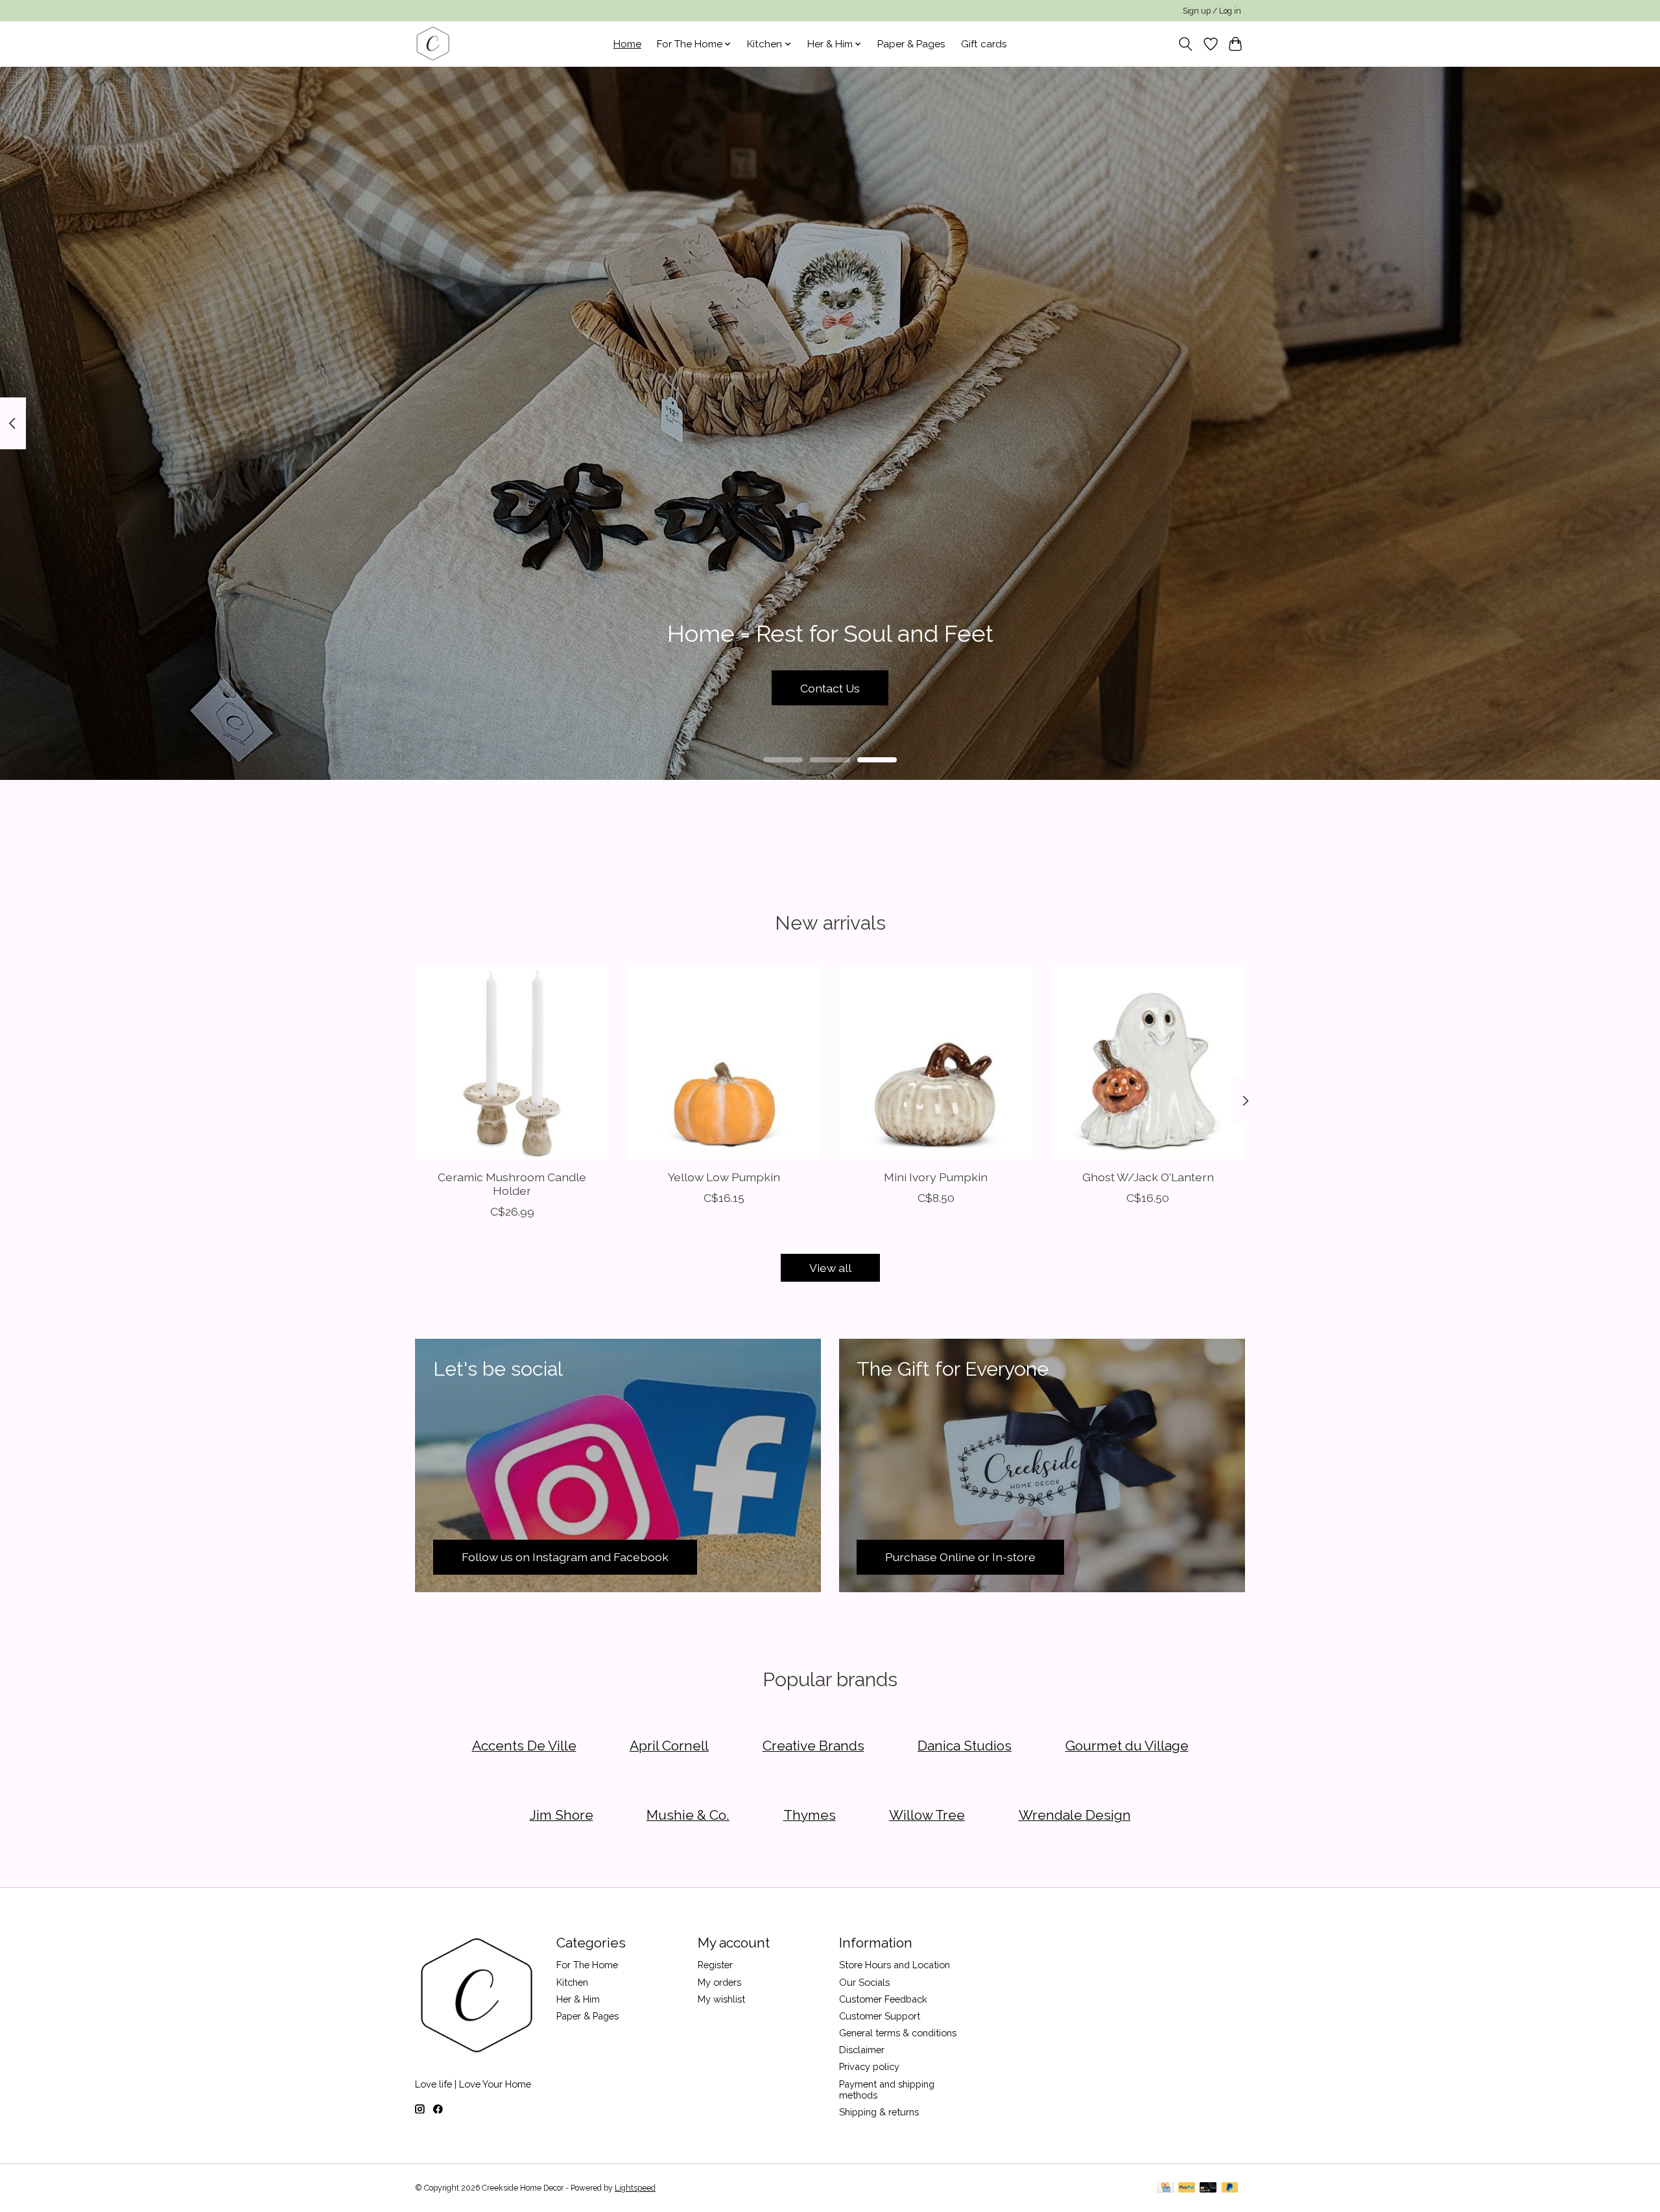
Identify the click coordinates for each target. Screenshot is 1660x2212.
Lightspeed (635, 2188)
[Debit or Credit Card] (1208, 2188)
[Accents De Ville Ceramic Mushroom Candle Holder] (512, 1062)
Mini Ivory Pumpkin (936, 1177)
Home (627, 44)
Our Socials (864, 1982)
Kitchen (572, 1982)
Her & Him (578, 1999)
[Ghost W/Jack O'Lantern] (1148, 1062)
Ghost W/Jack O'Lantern (1148, 1177)
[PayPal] (1187, 2188)
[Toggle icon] (1186, 44)
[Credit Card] (1166, 2188)
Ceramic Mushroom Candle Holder (512, 1184)
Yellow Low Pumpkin (724, 1177)
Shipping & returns (879, 2112)
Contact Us (830, 688)
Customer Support (880, 2016)
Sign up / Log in (1212, 11)
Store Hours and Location (895, 1965)
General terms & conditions (898, 2033)
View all (830, 1268)
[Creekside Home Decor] (433, 44)
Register (715, 1965)
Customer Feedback (883, 1999)
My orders (719, 1982)
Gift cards (984, 44)
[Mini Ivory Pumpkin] (936, 1062)
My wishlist (721, 1999)
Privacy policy (869, 2066)
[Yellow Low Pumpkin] (724, 1062)
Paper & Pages (911, 44)
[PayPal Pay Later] (1230, 2188)
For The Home (587, 1965)
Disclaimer (862, 2050)
